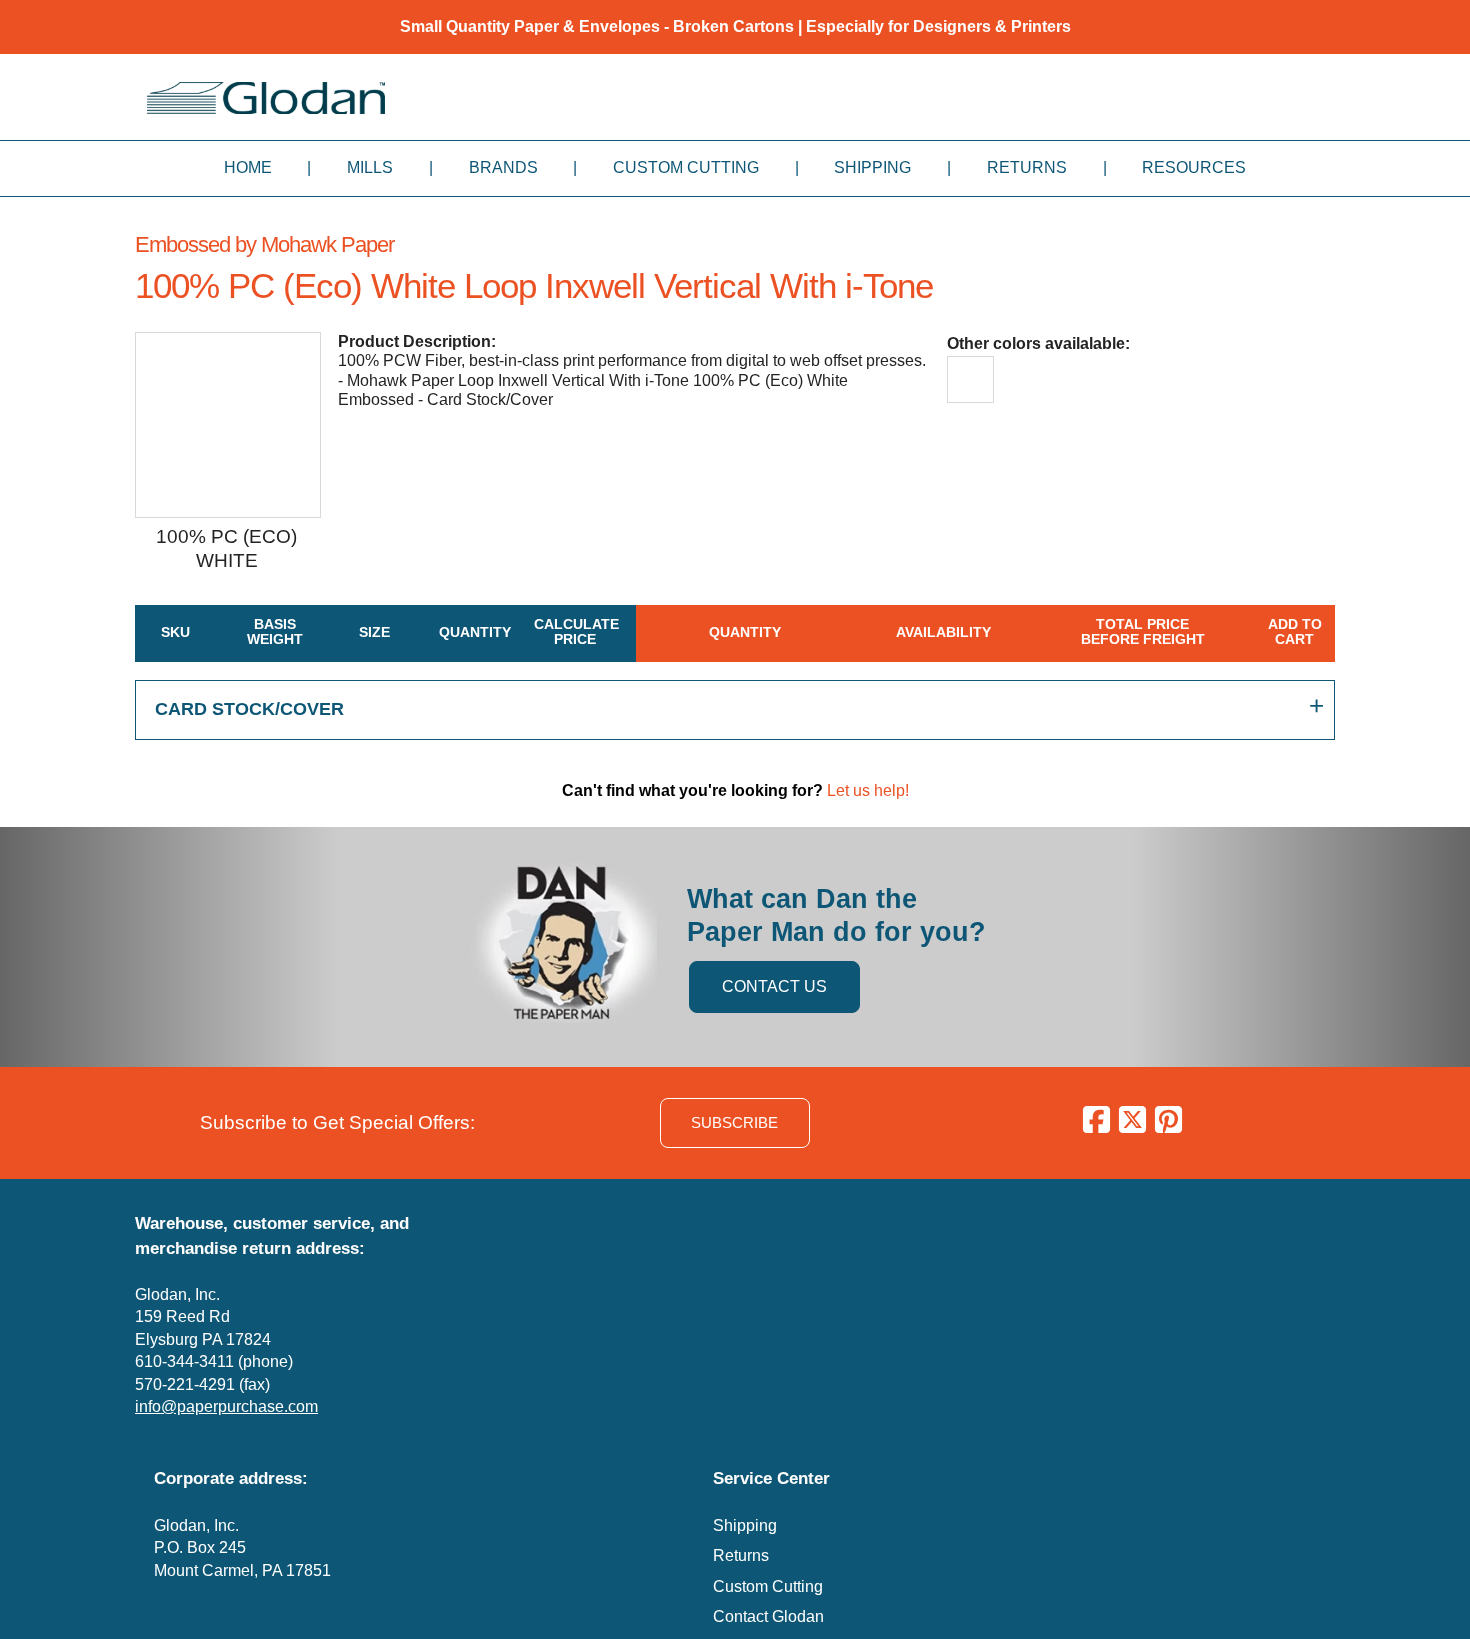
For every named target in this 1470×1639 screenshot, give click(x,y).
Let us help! (868, 790)
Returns (1027, 167)
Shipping (872, 167)
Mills (370, 167)
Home (248, 167)
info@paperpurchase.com (226, 1406)
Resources (1194, 167)
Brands (503, 167)
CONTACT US (774, 986)
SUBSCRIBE (734, 1122)
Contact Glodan (768, 1616)
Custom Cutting (686, 167)
